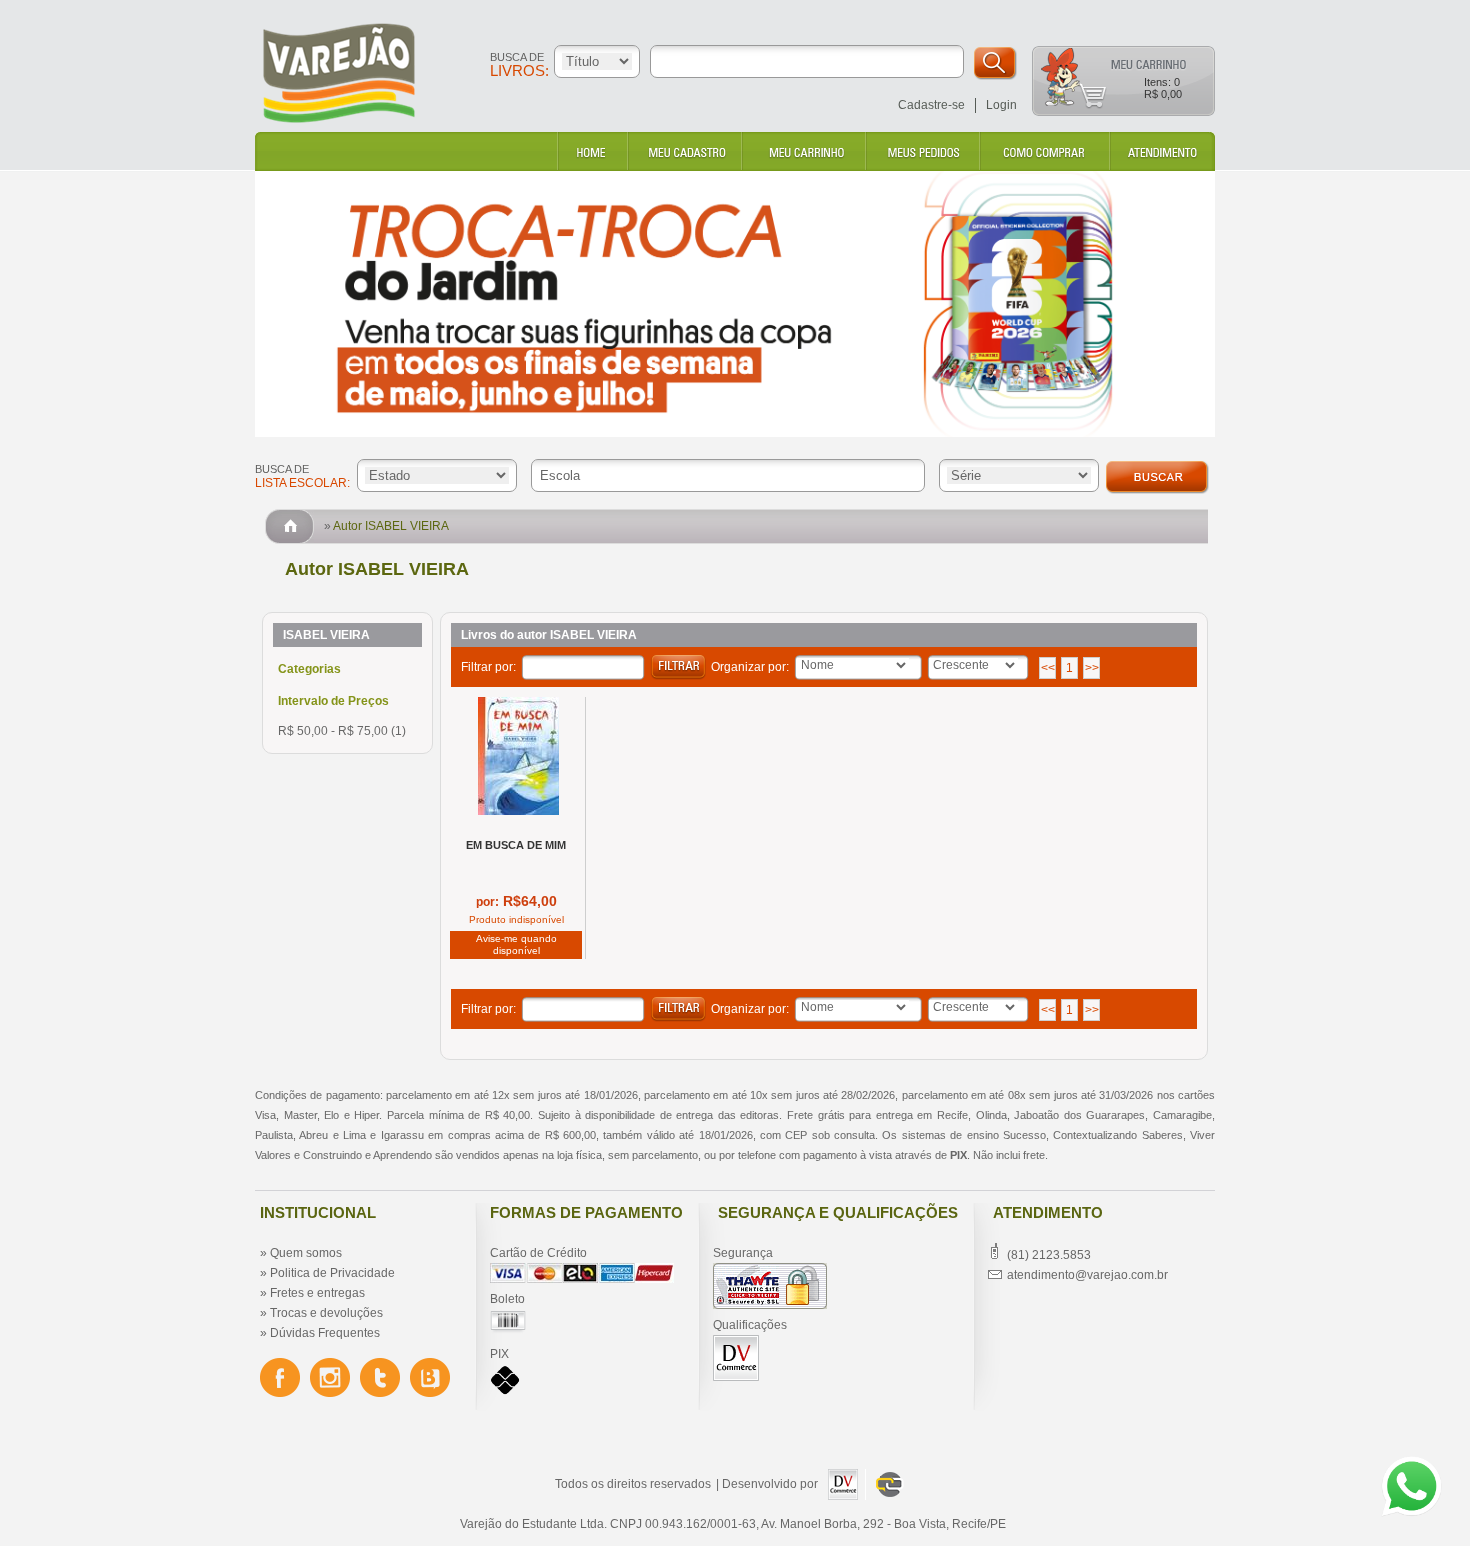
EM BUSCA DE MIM (516, 845)
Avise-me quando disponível (516, 944)
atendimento (1161, 151)
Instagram (330, 1378)
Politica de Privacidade (332, 1273)
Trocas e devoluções (326, 1313)
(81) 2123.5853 (1049, 1255)
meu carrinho (803, 151)
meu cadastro (684, 151)
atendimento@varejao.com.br (1087, 1275)
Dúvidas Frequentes (325, 1333)
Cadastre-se (931, 105)
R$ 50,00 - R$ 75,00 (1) (342, 731)
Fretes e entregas (317, 1293)
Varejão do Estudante (371, 73)
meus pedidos (922, 151)
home (592, 151)
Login (1001, 105)
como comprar (1044, 151)
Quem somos (306, 1253)
